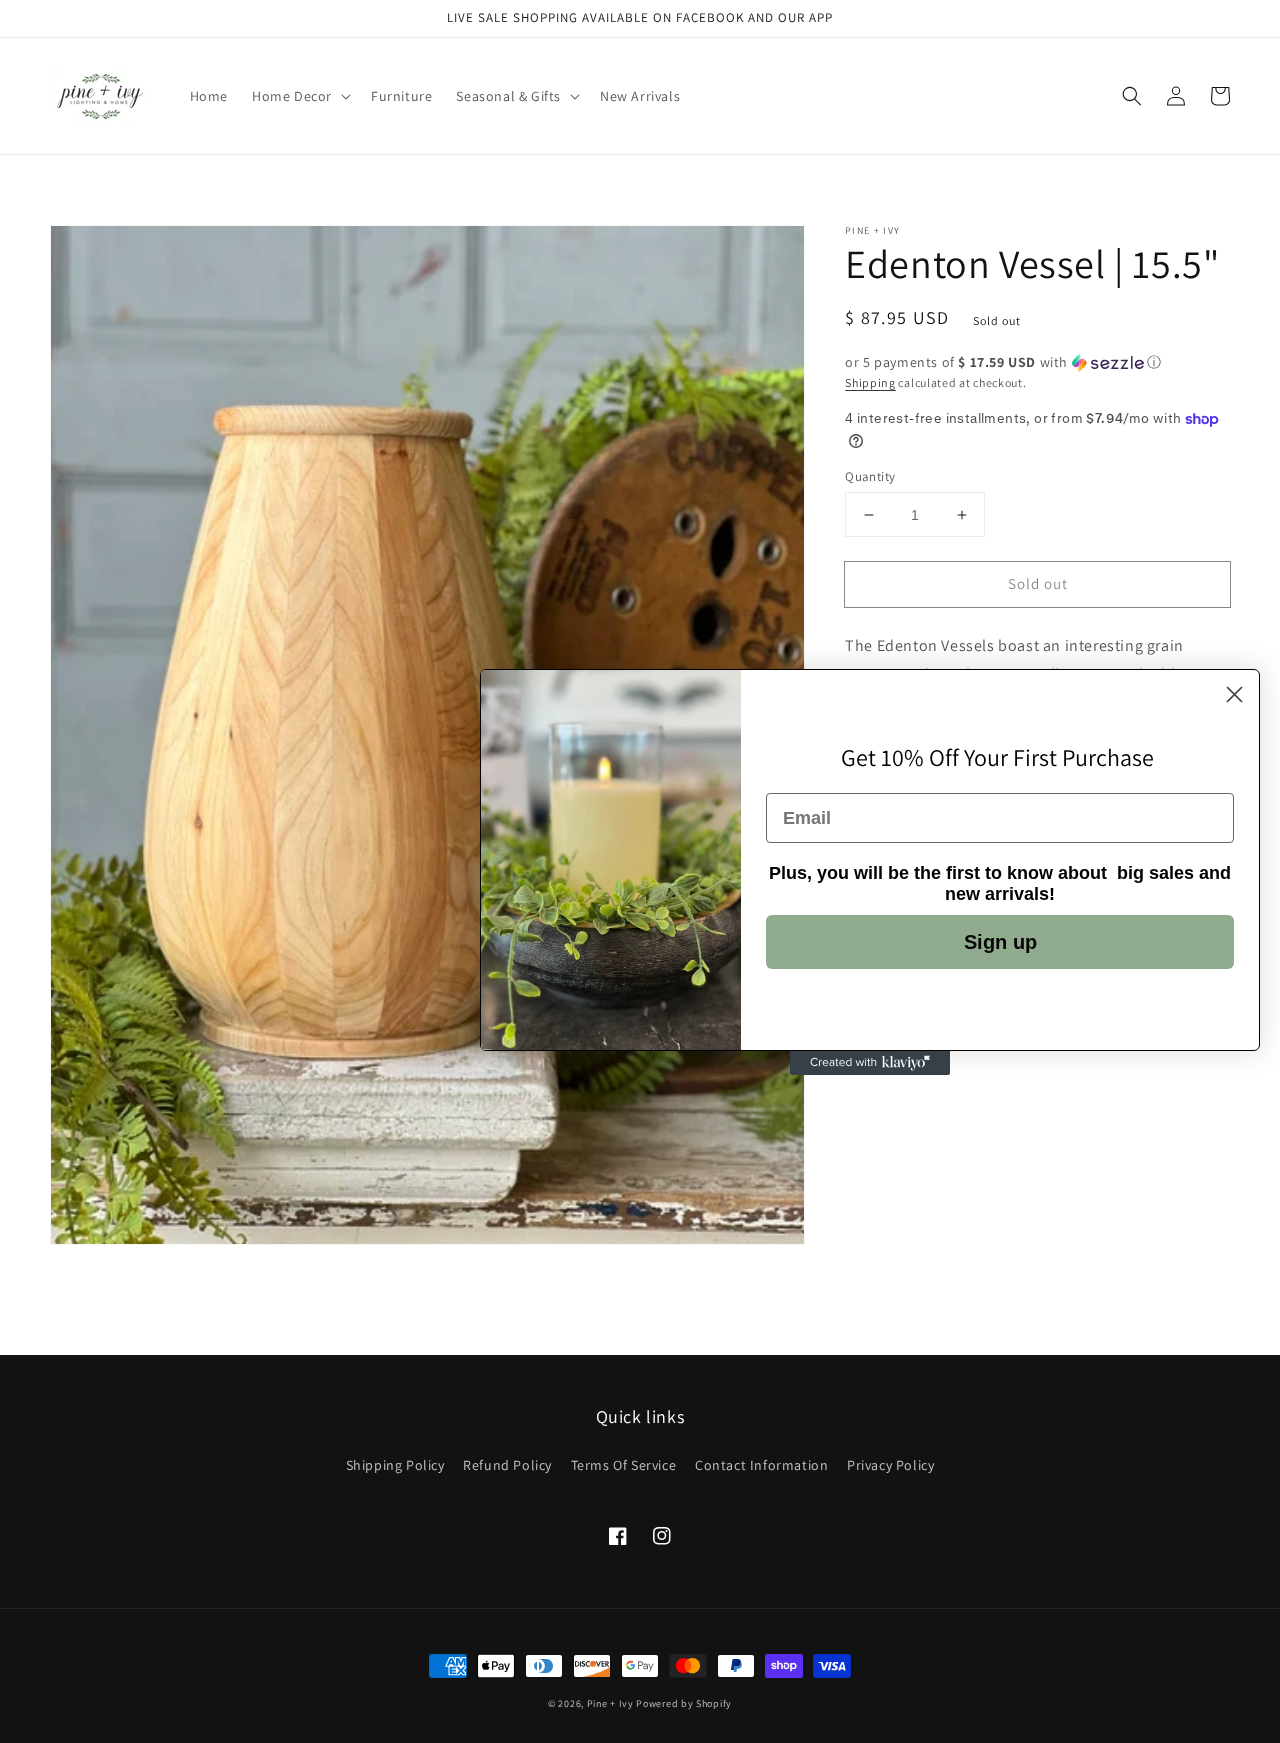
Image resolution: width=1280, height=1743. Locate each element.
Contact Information (761, 1465)
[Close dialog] (1234, 694)
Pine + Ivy (610, 1703)
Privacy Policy (890, 1465)
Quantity (870, 476)
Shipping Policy (395, 1465)
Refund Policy (507, 1465)
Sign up (1000, 942)
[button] (1132, 96)
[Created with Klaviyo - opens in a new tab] (870, 1063)
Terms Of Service (624, 1465)
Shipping (870, 382)
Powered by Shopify (684, 1703)
